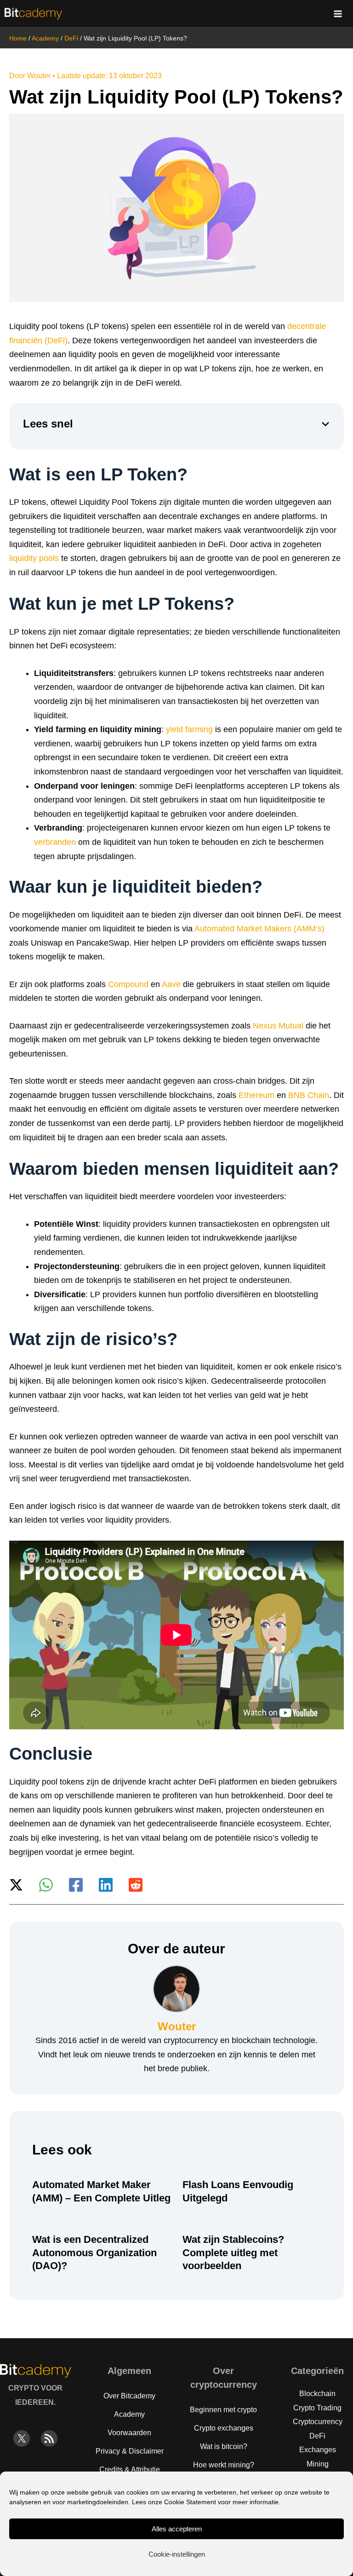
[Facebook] (76, 1885)
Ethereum (256, 1095)
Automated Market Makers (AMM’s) (259, 929)
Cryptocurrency (318, 2422)
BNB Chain (309, 1095)
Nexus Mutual (278, 1026)
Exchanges (318, 2450)
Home (18, 38)
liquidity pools (34, 558)
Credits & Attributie (130, 2469)
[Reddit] (136, 1885)
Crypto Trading (317, 2408)
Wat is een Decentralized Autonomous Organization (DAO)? (94, 2253)
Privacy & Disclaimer (130, 2451)
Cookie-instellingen (177, 2554)
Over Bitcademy (129, 2396)
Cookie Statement (190, 2502)
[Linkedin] (106, 1885)
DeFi (71, 38)
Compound (128, 984)
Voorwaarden (129, 2433)
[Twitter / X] (16, 1885)
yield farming (189, 729)
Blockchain (317, 2394)
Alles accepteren (177, 2529)
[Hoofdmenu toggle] (338, 14)
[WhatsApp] (46, 1885)
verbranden (55, 842)
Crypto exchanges (224, 2428)
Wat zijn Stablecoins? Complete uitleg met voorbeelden (233, 2253)
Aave (171, 984)
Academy (45, 38)
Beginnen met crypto (223, 2410)
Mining (318, 2464)
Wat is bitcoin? (224, 2446)
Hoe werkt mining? (224, 2465)
